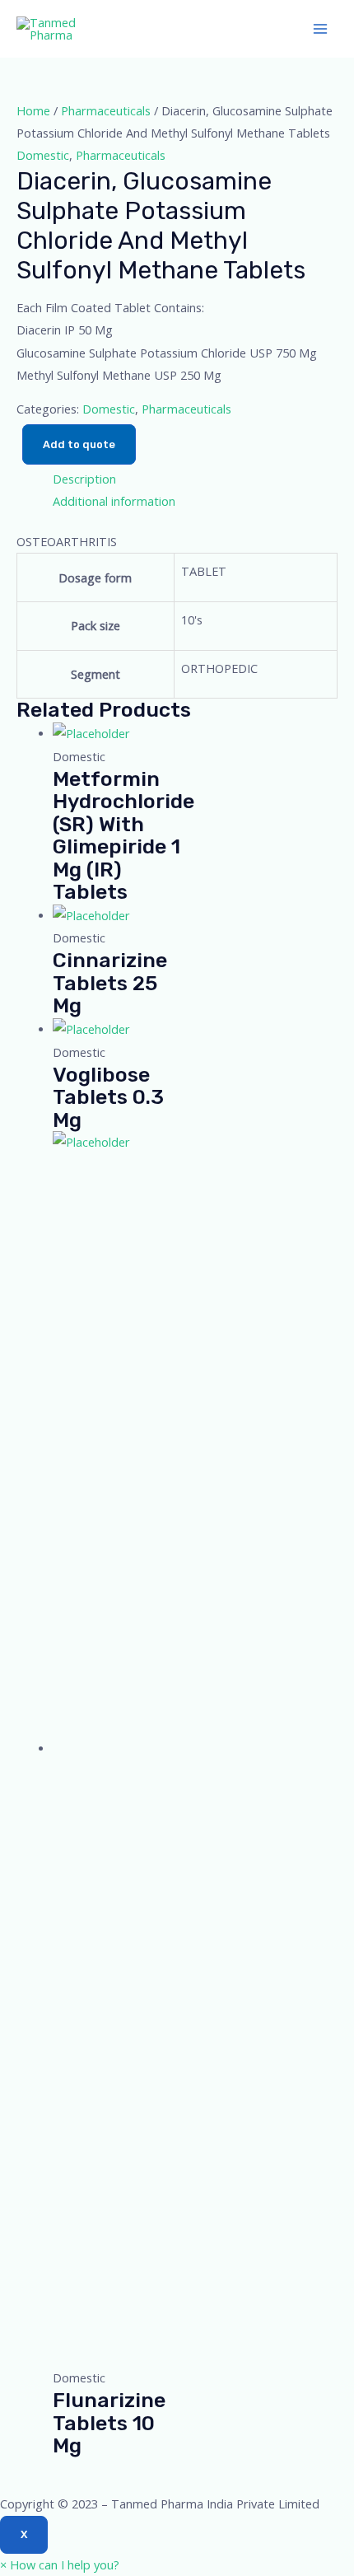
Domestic (43, 155)
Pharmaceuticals (106, 110)
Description (84, 479)
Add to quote (79, 444)
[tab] (195, 479)
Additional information (114, 501)
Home (33, 110)
